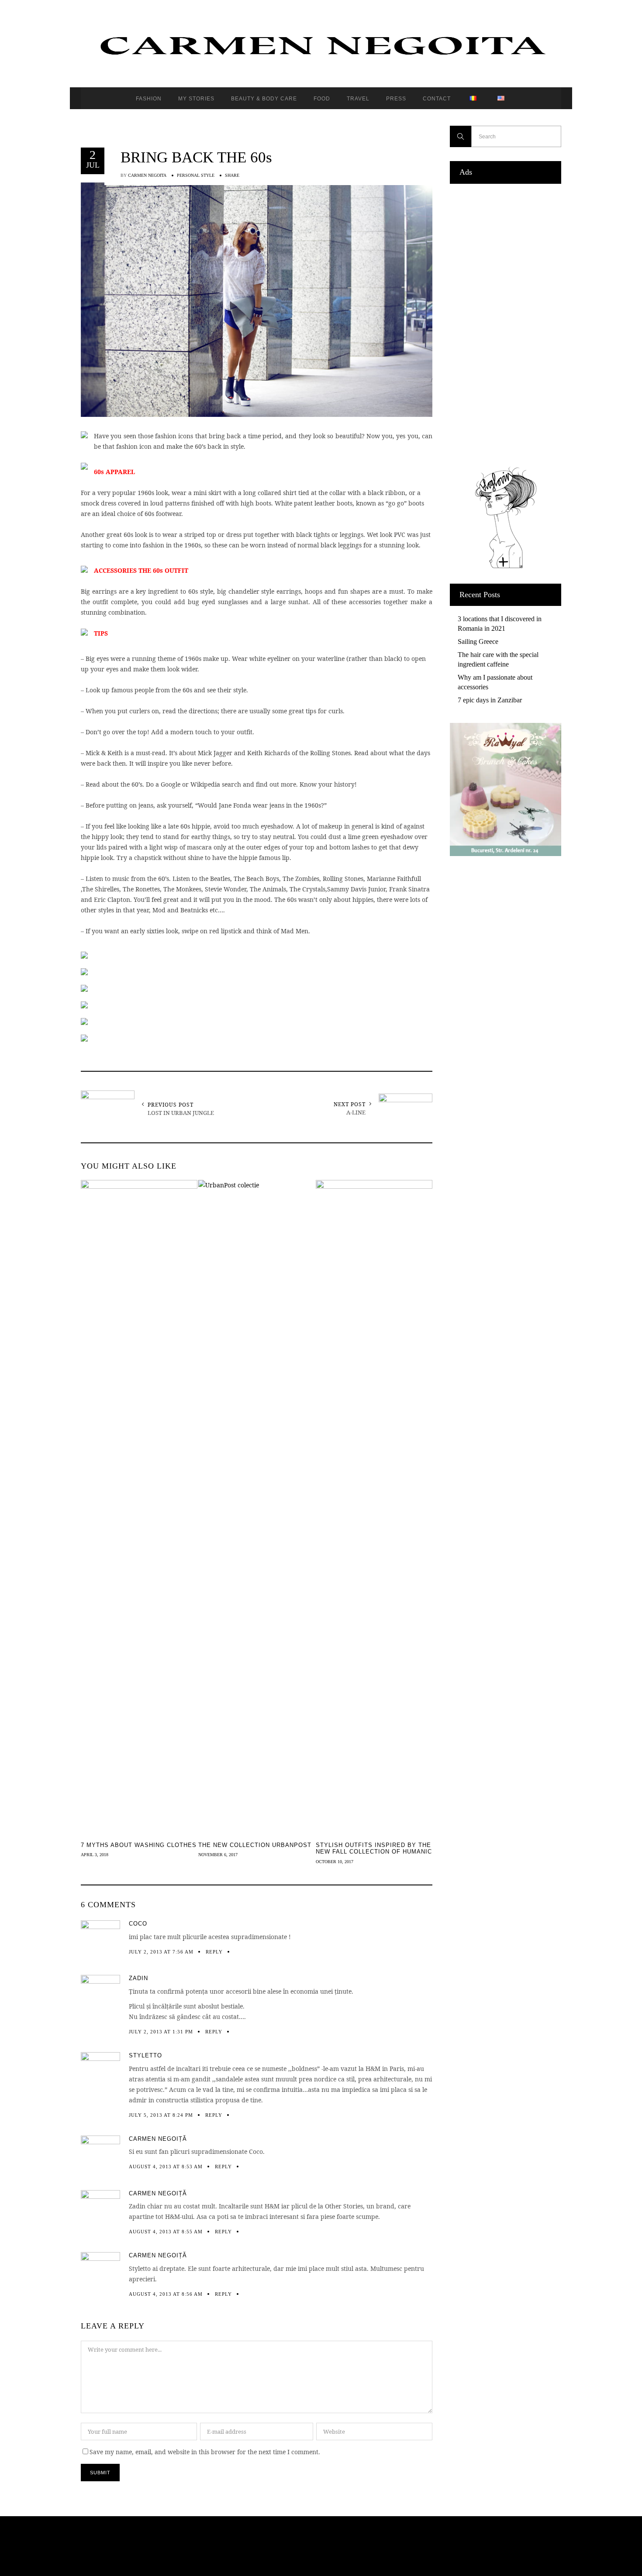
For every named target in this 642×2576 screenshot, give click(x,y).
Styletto (145, 2055)
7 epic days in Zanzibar (490, 700)
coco (138, 1924)
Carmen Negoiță (158, 2139)
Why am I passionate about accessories (495, 682)
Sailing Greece (478, 641)
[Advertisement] (506, 323)
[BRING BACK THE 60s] (257, 299)
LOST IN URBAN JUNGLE (181, 1113)
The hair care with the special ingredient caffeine (498, 659)
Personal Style (196, 175)
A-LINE (356, 1112)
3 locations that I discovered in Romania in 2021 (500, 624)
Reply (214, 1952)
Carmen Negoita (147, 175)
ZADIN (138, 1978)
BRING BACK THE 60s (196, 157)
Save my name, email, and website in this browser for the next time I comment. (205, 2452)
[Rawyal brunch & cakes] (506, 854)
